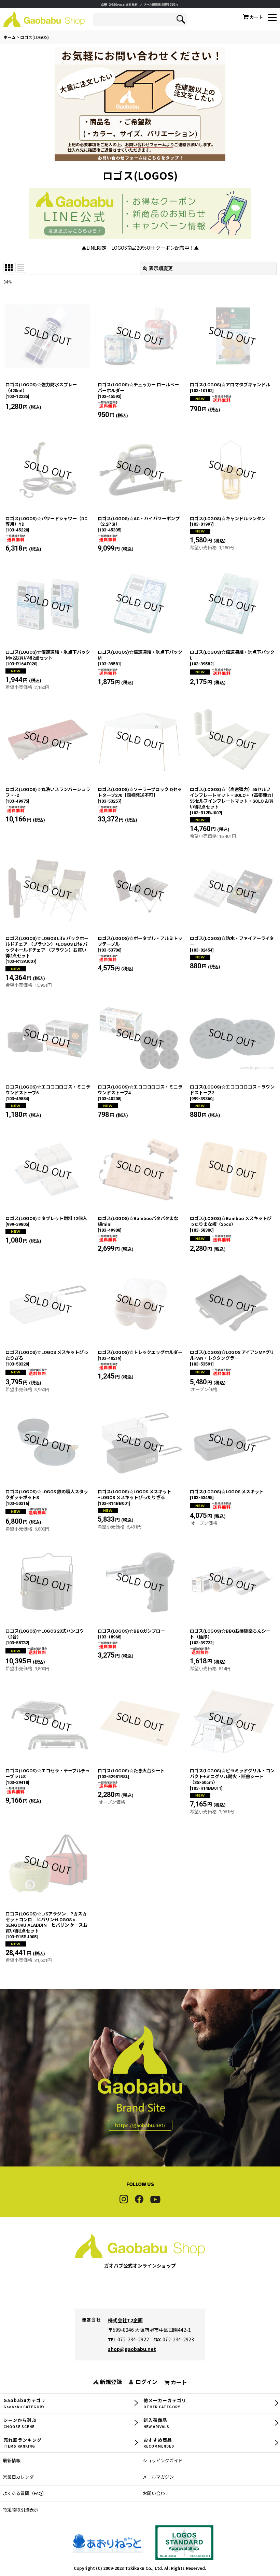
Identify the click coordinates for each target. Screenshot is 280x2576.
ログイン (146, 2382)
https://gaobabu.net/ (140, 2125)
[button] (272, 18)
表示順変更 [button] (161, 268)
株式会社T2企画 (125, 2320)
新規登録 (111, 2382)
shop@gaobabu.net (132, 2349)
